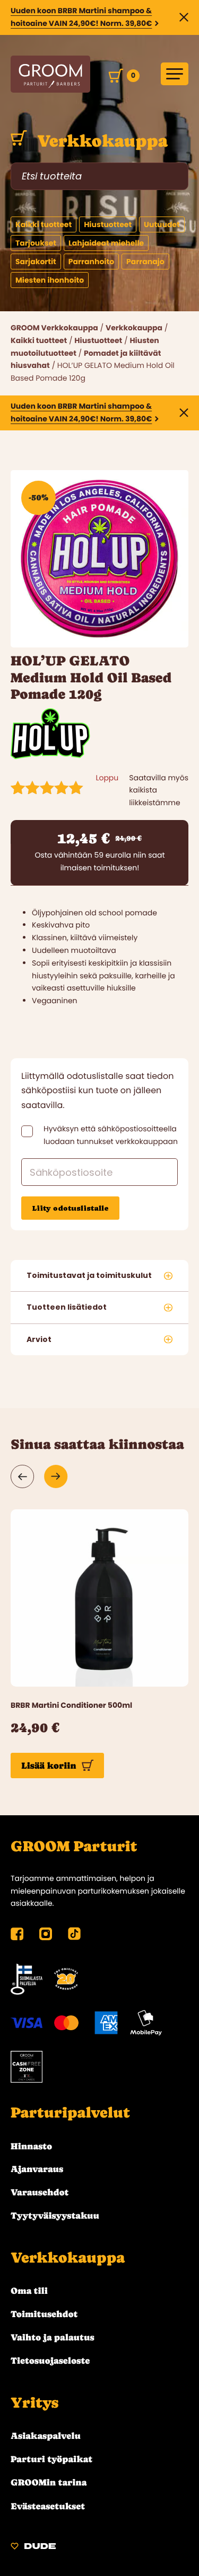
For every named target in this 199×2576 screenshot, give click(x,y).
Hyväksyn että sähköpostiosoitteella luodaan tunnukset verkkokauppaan (111, 1135)
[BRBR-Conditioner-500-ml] (99, 1598)
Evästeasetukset (48, 2506)
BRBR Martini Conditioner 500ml (71, 1705)
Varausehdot (40, 2192)
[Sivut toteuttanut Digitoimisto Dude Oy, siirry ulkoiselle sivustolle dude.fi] (33, 2548)
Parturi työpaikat (51, 2459)
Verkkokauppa (100, 141)
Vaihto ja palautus (53, 2337)
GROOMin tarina (49, 2482)
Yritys (34, 2403)
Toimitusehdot (44, 2314)
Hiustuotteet (98, 340)
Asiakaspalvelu (46, 2436)
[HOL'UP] (50, 756)
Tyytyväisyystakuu (55, 2215)
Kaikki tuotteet (39, 340)
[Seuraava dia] (56, 1476)
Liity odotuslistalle (70, 1208)
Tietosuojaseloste (50, 2361)
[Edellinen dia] (23, 1476)
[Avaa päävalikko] (175, 74)
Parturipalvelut (70, 2113)
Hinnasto (31, 2146)
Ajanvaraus (37, 2169)
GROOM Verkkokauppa (54, 328)
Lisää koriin (49, 1766)
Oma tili (29, 2291)
